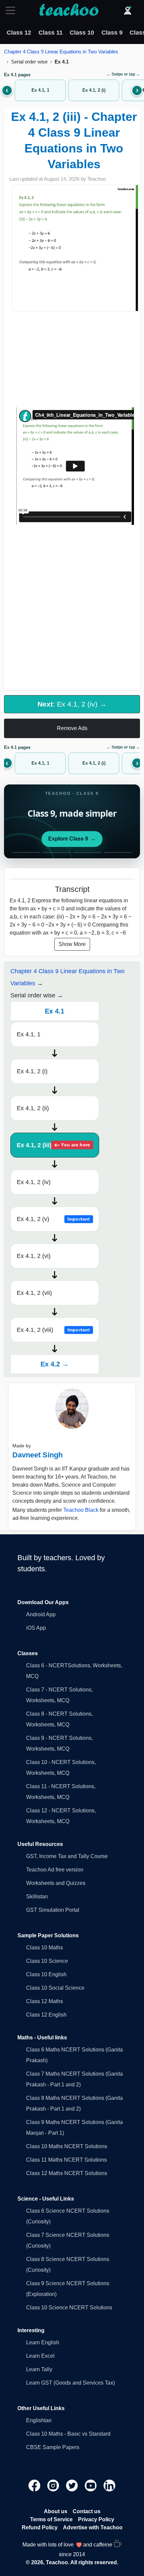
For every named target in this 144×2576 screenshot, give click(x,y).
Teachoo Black (81, 1510)
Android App (41, 1614)
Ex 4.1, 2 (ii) (33, 1108)
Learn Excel (40, 2356)
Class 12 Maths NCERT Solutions (67, 2173)
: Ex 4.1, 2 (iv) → (72, 704)
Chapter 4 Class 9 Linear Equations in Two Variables (61, 52)
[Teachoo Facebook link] (35, 2485)
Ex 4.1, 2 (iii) (53, 1145)
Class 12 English (46, 2015)
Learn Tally (39, 2369)
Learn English (43, 2342)
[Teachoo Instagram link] (54, 2485)
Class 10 (82, 33)
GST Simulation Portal (53, 1910)
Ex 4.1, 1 (29, 1034)
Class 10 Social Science (55, 1988)
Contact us (87, 2511)
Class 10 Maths (45, 1948)
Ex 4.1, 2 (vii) (34, 1293)
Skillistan (37, 1896)
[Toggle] (12, 10)
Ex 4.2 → (55, 1364)
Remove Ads (72, 728)
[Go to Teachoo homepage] (69, 10)
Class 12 (19, 33)
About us (56, 2511)
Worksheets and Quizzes (56, 1883)
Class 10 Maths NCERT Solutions (67, 2146)
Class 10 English (46, 1974)
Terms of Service (51, 2519)
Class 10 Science (47, 1961)
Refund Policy (40, 2527)
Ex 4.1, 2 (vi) (34, 1256)
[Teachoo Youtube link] (91, 2485)
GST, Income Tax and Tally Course (67, 1856)
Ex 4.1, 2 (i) (32, 1071)
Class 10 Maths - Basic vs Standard (68, 2434)
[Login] (128, 10)
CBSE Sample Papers (53, 2447)
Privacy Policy (96, 2519)
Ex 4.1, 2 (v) (53, 1219)
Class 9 (112, 33)
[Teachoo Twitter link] (73, 2485)
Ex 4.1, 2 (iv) (34, 1182)
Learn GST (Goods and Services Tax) (70, 2383)
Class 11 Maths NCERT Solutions (66, 2160)
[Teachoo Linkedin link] (110, 2485)
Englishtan (39, 2420)
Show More (72, 944)
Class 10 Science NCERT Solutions (69, 2308)
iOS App (36, 1628)
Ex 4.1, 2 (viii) (53, 1330)
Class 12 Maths (45, 2001)
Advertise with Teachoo (93, 2527)
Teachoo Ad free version (55, 1870)
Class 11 (51, 33)
